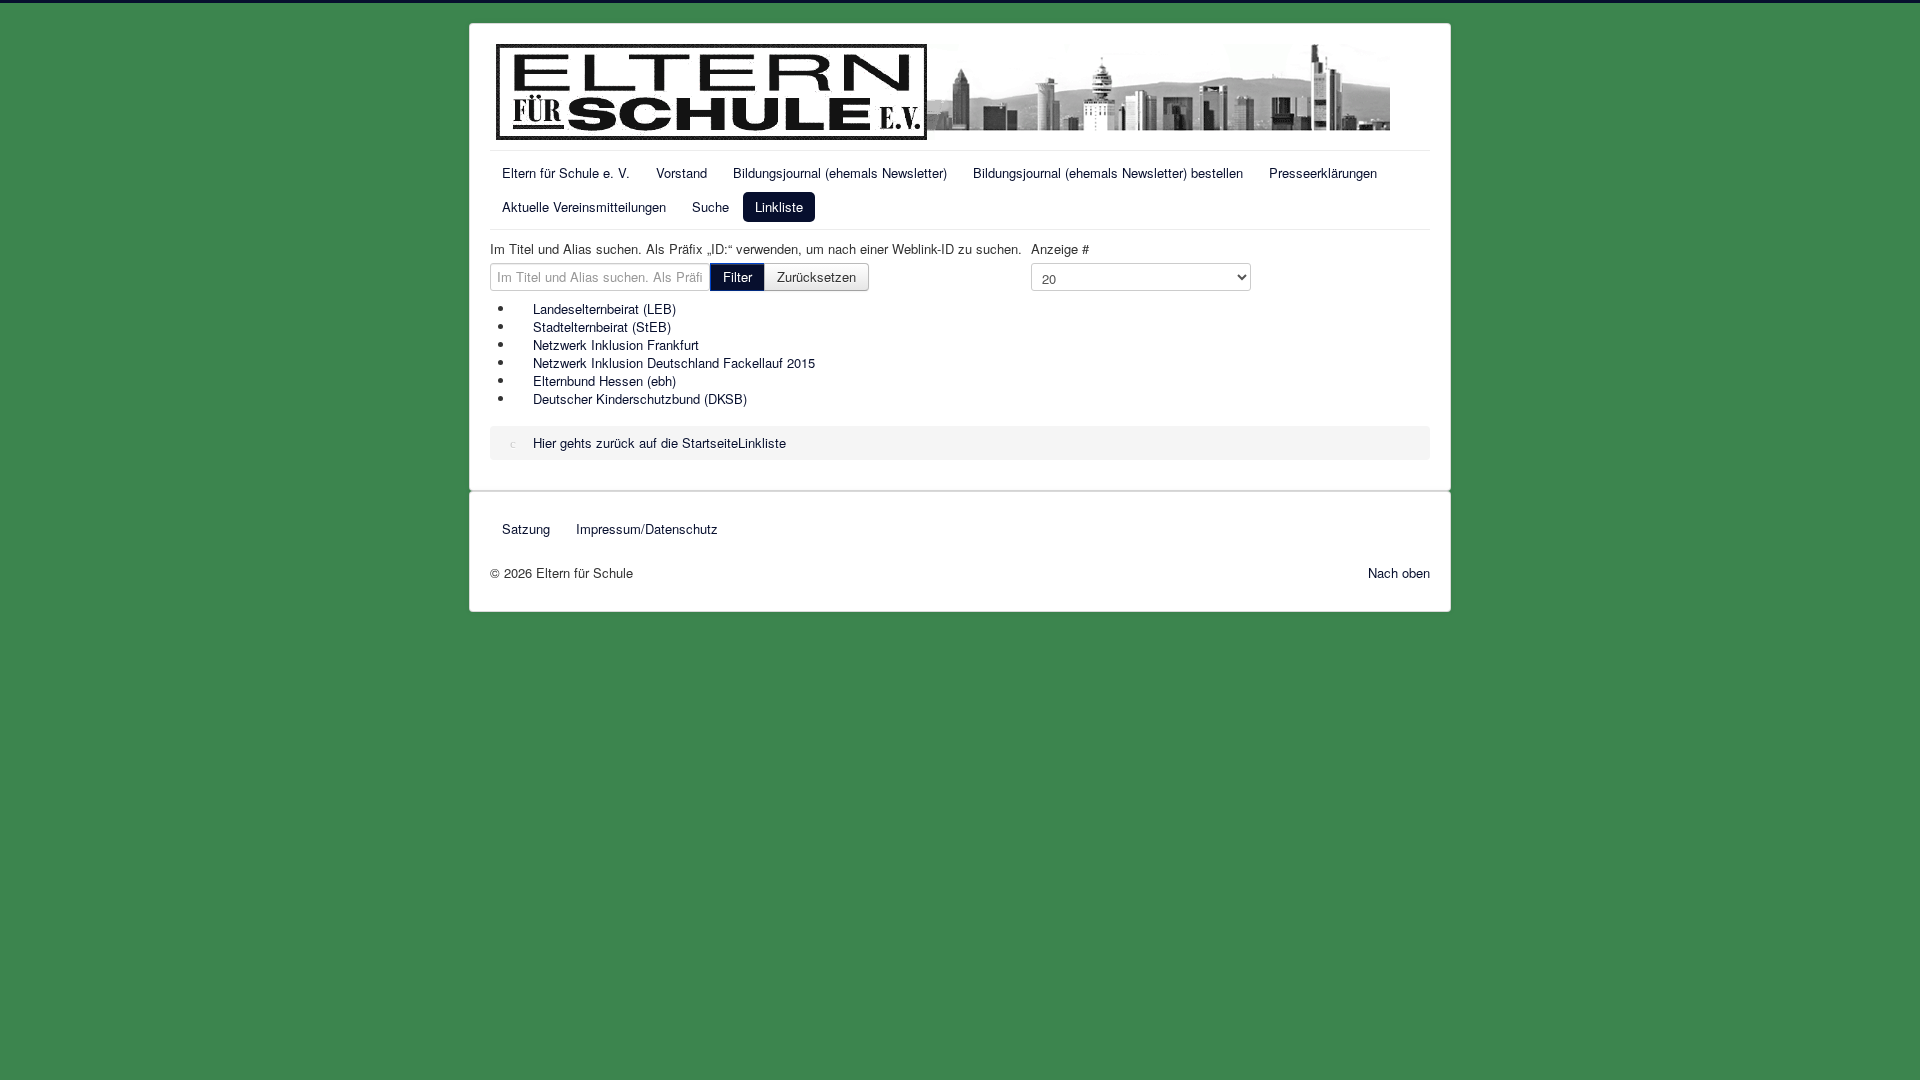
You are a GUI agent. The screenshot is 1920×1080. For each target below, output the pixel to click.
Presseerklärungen (1323, 172)
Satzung (526, 528)
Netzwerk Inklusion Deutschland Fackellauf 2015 (674, 362)
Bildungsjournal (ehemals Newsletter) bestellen (1108, 172)
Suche (710, 206)
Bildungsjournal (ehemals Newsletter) (840, 172)
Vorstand (681, 172)
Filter (737, 276)
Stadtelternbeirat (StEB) (602, 326)
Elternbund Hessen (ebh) (604, 380)
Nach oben (1399, 572)
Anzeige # (1060, 249)
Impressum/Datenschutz (647, 528)
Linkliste (779, 206)
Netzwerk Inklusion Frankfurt (616, 344)
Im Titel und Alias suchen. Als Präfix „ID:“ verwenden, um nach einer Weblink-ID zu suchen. (756, 249)
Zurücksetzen (816, 276)
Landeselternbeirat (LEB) (604, 308)
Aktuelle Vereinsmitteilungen (584, 206)
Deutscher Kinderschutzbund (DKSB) (640, 398)
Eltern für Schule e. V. (566, 172)
